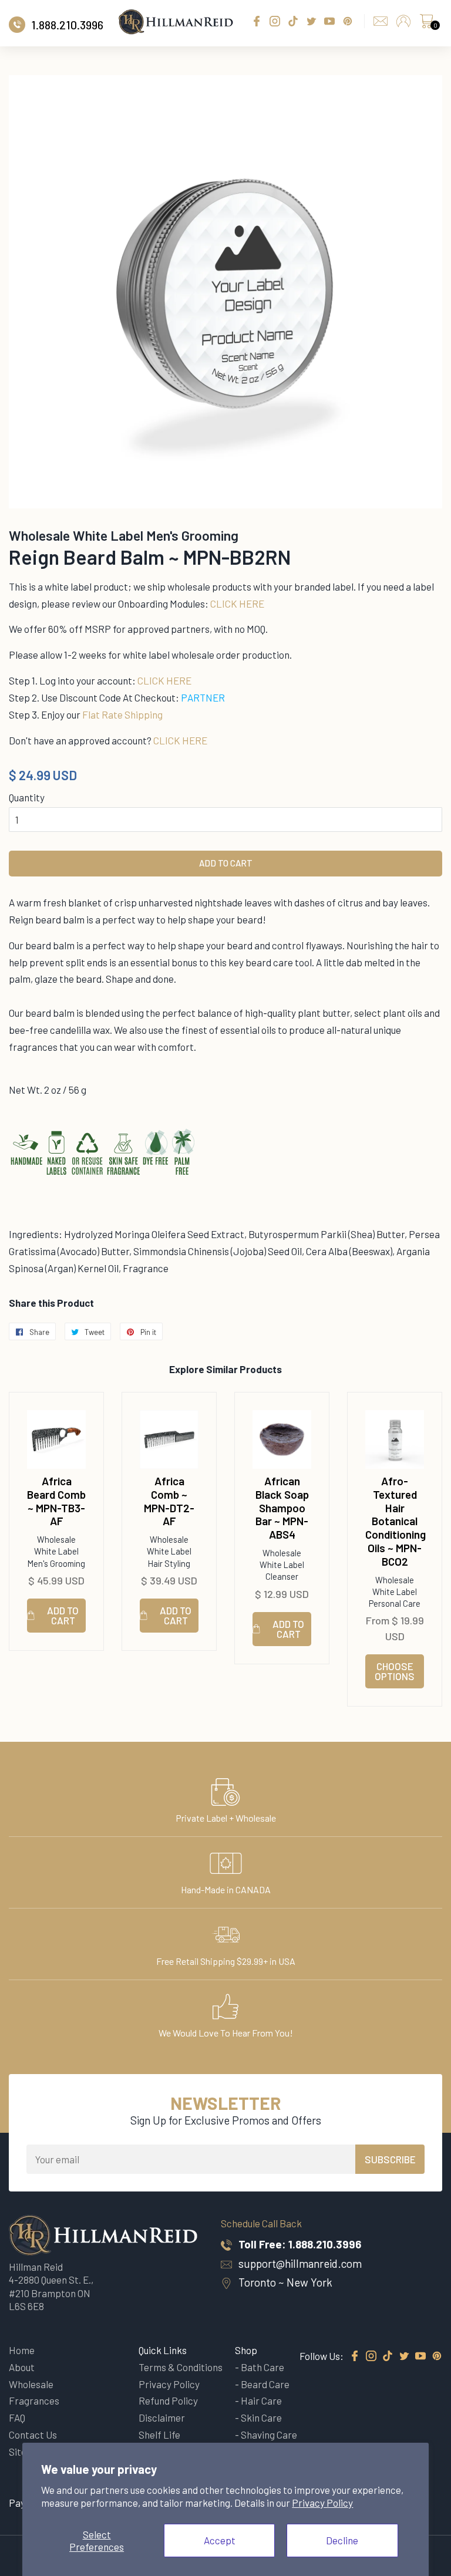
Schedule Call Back (261, 2223)
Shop (246, 2350)
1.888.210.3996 (325, 2244)
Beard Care (265, 2384)
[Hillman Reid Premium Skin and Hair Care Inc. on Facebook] (355, 2356)
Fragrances (34, 2400)
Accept (220, 2540)
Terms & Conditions (181, 2367)
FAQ (17, 2417)
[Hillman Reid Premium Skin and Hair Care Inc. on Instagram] (371, 2356)
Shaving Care (269, 2435)
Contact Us (33, 2435)
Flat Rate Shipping (122, 714)
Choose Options (395, 1671)
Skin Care (261, 2417)
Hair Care (261, 2400)
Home (22, 2350)
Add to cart (63, 1615)
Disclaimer (162, 2417)
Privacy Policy (322, 2503)
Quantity (27, 797)
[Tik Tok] (388, 2356)
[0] (426, 24)
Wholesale (31, 2384)
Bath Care (262, 2367)
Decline (342, 2540)
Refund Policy (168, 2400)
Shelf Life (159, 2435)
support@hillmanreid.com (300, 2263)
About (22, 2367)
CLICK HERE (237, 603)
